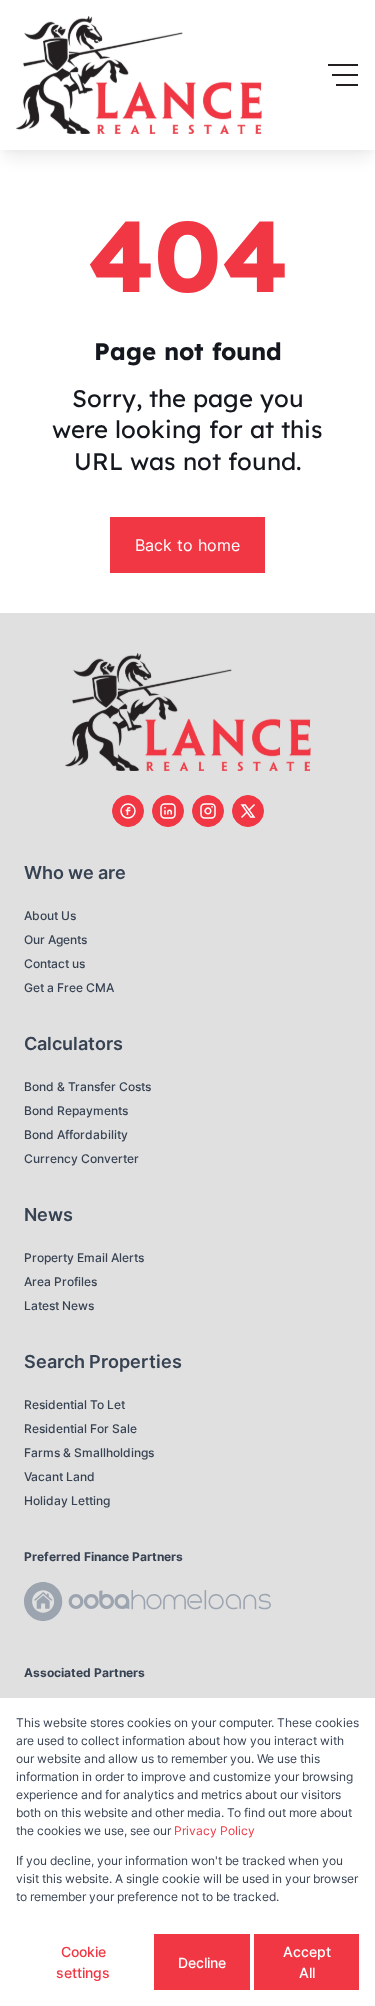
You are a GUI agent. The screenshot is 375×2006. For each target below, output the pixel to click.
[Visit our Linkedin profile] (168, 811)
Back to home (187, 545)
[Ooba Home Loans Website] (147, 1604)
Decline (202, 1962)
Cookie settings (83, 1962)
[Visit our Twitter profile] (248, 811)
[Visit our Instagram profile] (208, 811)
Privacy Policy (214, 1830)
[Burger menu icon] (343, 75)
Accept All (307, 1962)
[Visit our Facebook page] (128, 811)
